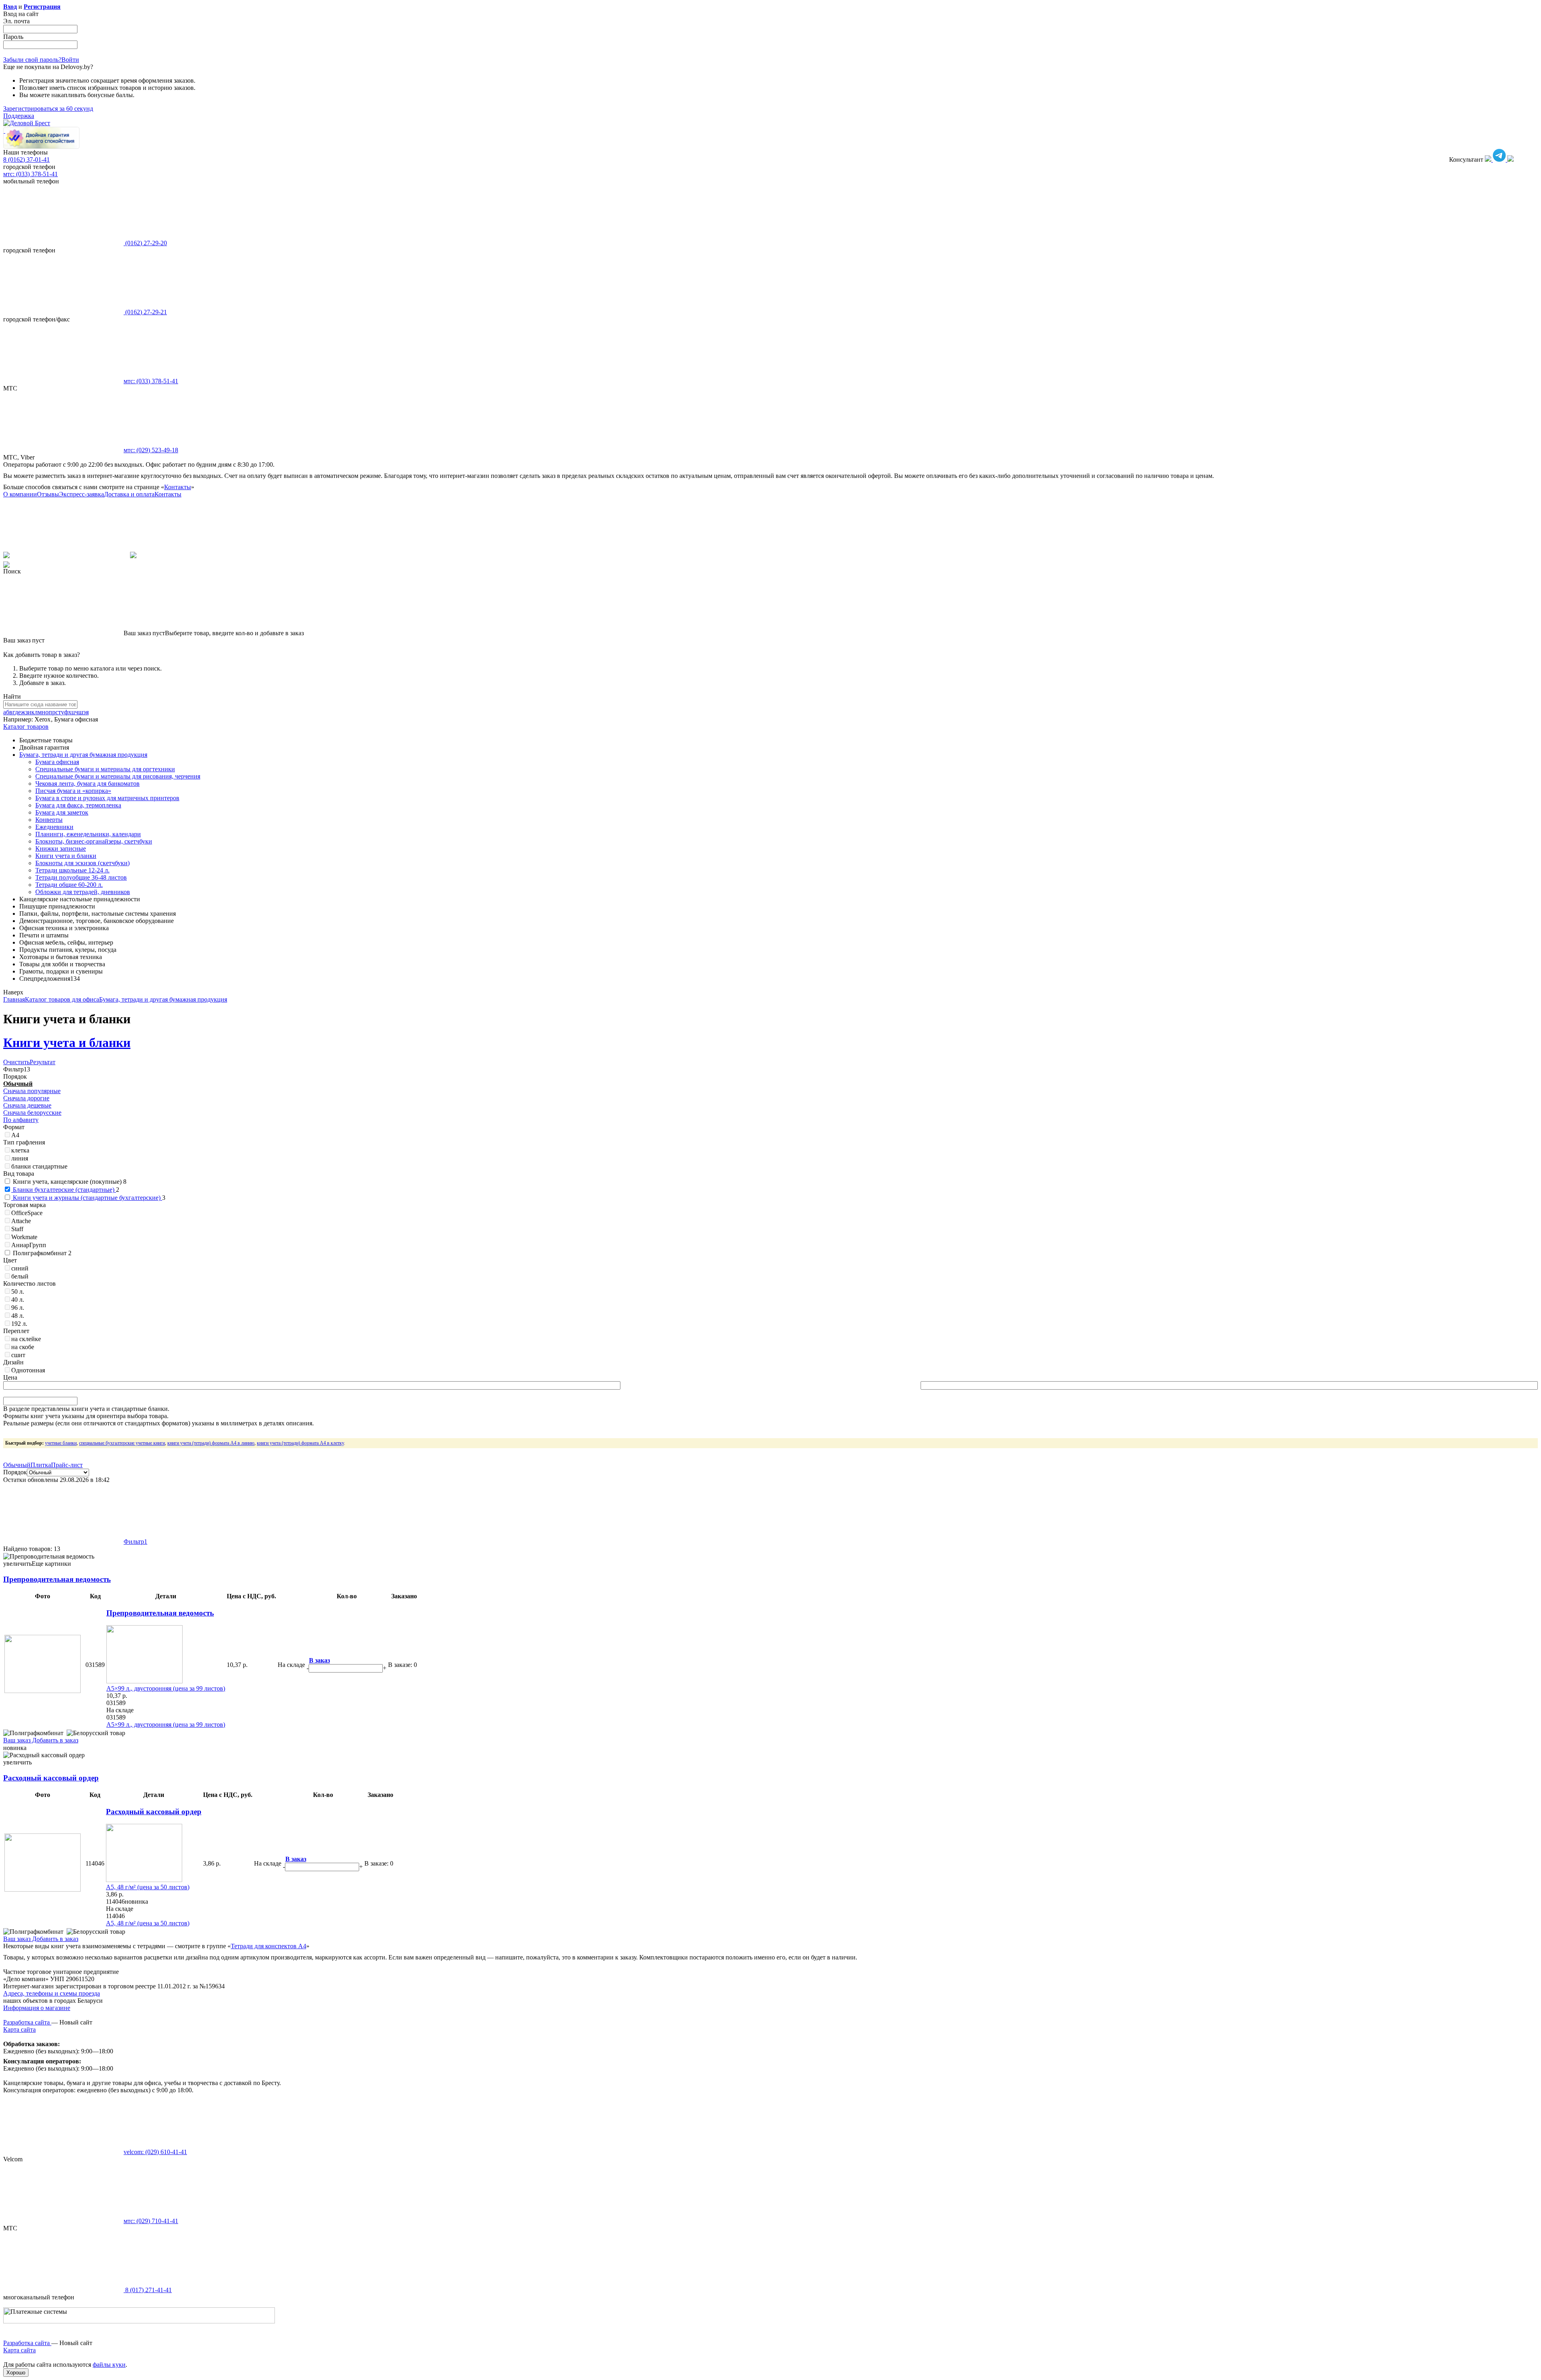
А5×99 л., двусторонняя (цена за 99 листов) (166, 1688)
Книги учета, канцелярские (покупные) (69, 1182)
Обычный (18, 1084)
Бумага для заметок (62, 812)
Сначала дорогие (26, 1098)
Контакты (178, 487)
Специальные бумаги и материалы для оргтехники (105, 769)
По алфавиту (21, 1120)
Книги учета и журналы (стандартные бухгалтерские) (87, 1198)
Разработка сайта (27, 2022)
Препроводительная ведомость (57, 1579)
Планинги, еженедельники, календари (88, 834)
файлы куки (109, 2365)
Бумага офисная (57, 762)
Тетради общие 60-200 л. (69, 885)
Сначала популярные (32, 1091)
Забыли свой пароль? (32, 60)
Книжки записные (61, 849)
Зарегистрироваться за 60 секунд (48, 109)
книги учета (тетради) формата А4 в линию (211, 1443)
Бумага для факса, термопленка (78, 805)
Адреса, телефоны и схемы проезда (52, 1993)
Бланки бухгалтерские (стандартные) (64, 1190)
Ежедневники (54, 827)
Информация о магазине (37, 2008)
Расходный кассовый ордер (51, 1778)
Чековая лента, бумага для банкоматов (87, 784)
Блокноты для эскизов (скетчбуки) (82, 863)
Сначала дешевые (27, 1105)
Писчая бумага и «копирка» (73, 791)
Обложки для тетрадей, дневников (83, 892)
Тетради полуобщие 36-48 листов (81, 877)
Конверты (49, 820)
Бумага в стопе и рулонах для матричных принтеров (107, 798)
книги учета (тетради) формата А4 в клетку (300, 1443)
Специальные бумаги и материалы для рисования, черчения (118, 776)
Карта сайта (19, 2029)
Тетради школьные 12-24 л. (72, 870)
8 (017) (148, 2290)
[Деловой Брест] (27, 123)
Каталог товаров (26, 727)
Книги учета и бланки (66, 856)
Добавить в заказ (54, 1740)
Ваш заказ (17, 1740)
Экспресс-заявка (81, 494)
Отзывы (48, 494)
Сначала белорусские (32, 1113)
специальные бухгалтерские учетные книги (122, 1443)
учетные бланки (61, 1443)
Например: (19, 719)
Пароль (13, 37)
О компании (20, 494)
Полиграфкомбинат (41, 1253)
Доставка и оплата (129, 494)
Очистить (16, 1062)
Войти (70, 60)
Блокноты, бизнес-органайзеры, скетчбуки (94, 841)
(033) (151, 381)
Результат (43, 1062)
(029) (151, 450)
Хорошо (16, 2373)
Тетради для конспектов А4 (268, 1946)
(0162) (145, 243)
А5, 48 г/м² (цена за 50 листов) (148, 1887)
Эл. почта (16, 21)
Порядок (15, 1472)
